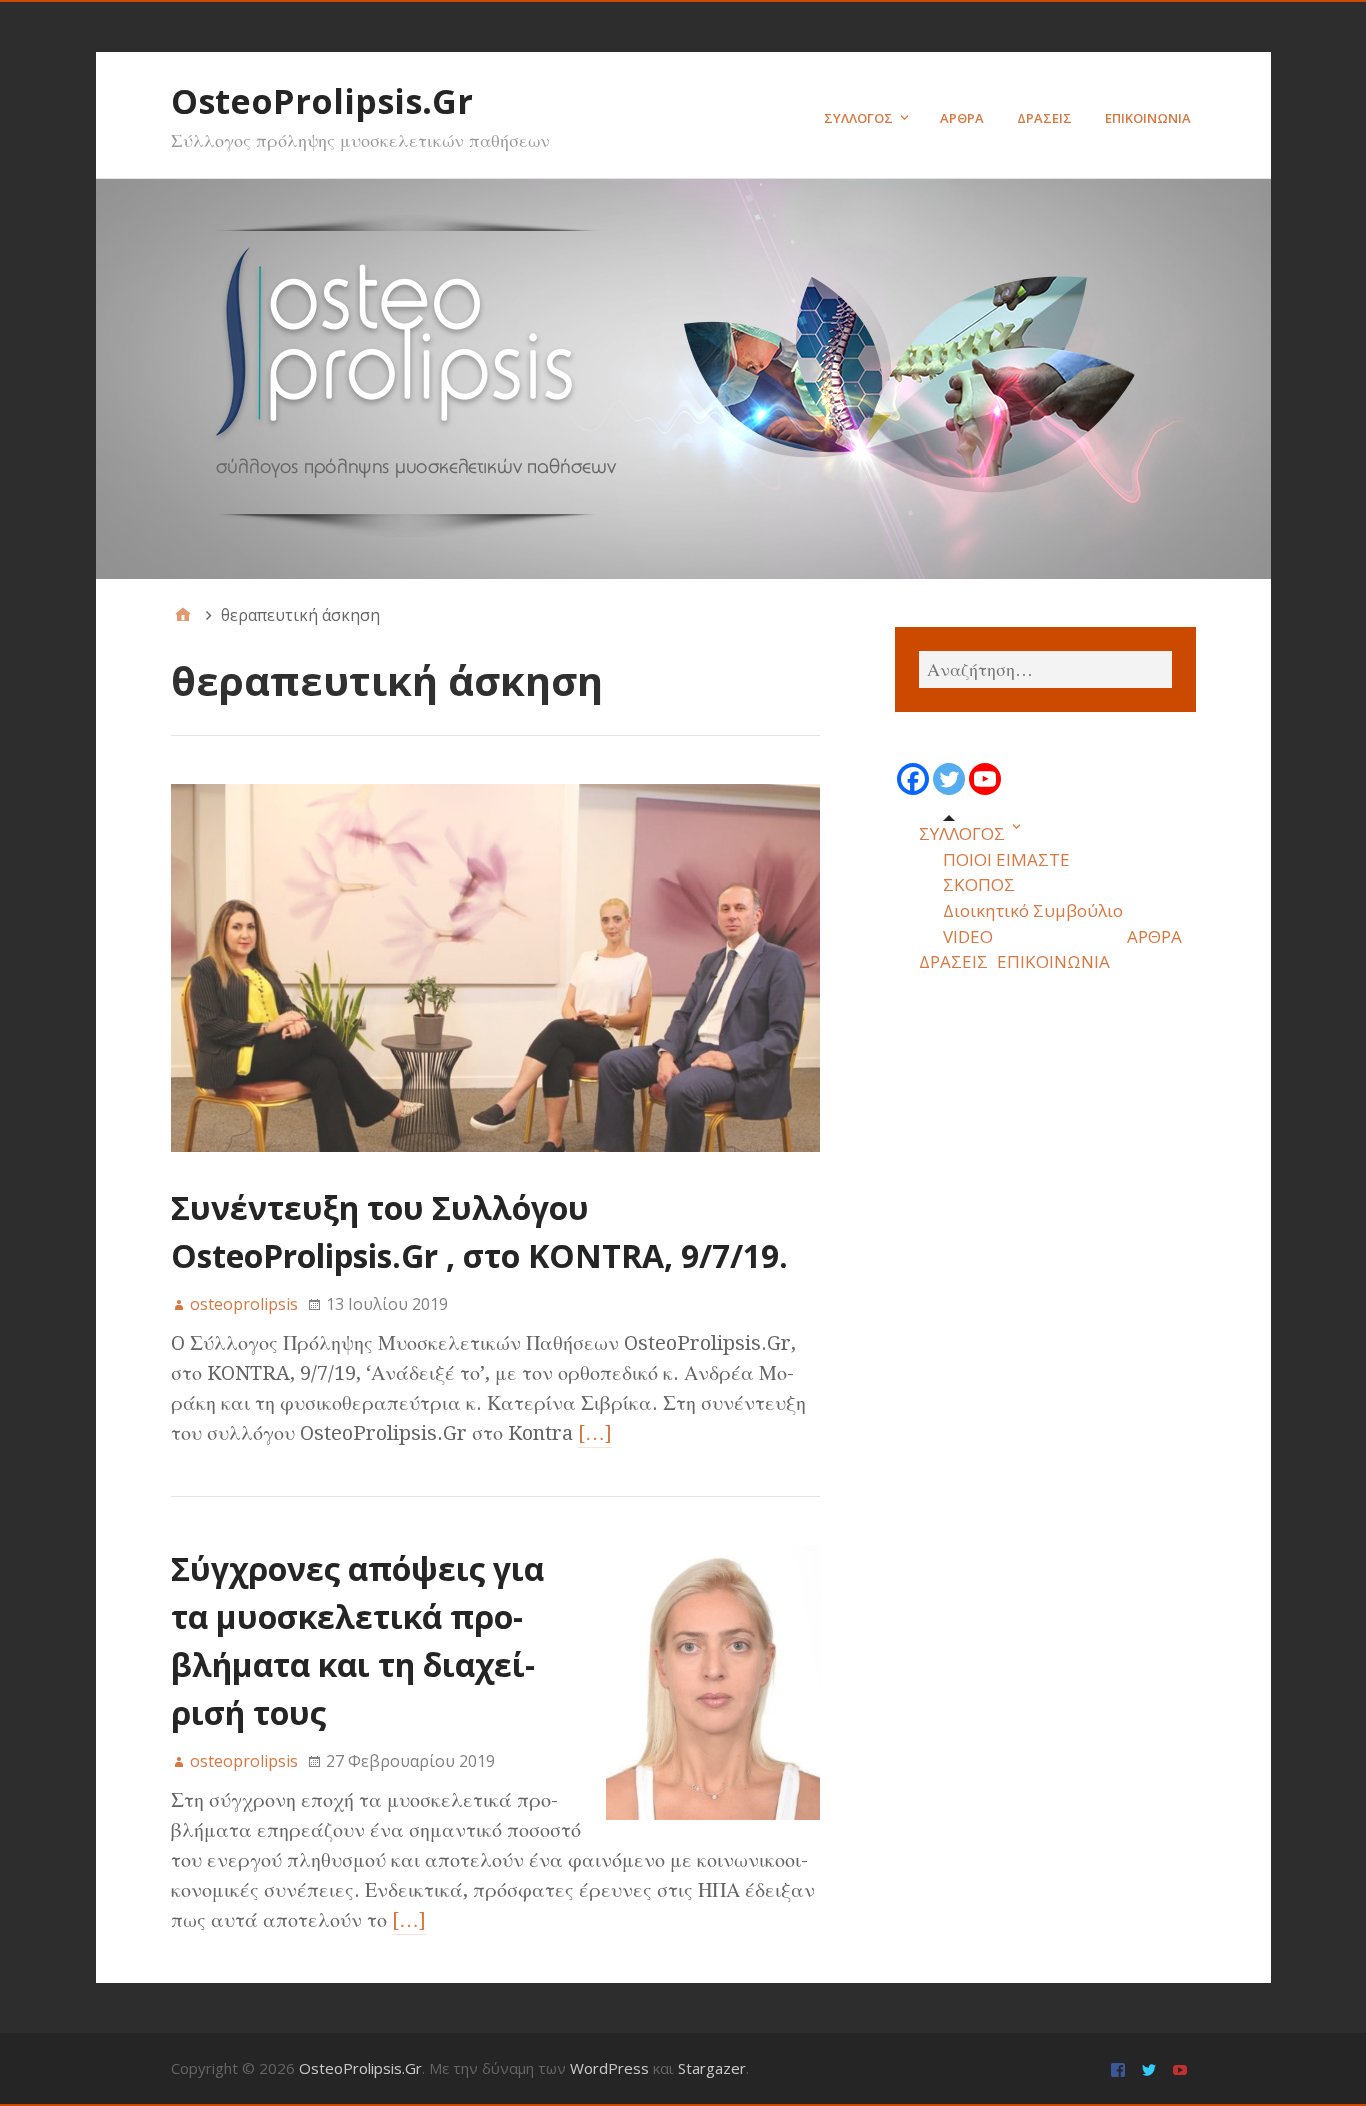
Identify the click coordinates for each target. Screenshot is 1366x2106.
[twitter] (1151, 2068)
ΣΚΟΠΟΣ (979, 884)
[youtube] (1182, 2068)
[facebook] (1120, 2068)
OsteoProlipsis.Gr (322, 101)
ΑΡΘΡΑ (962, 118)
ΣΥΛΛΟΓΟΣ (858, 118)
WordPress (609, 2068)
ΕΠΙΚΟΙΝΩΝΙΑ (1148, 118)
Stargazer (712, 2068)
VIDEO (968, 936)
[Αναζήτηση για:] (1045, 669)
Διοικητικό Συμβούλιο (1033, 910)
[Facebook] (913, 779)
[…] (595, 1433)
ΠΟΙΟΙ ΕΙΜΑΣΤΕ (1006, 859)
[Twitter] (949, 779)
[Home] (183, 615)
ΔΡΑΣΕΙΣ (1044, 118)
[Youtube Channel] (985, 779)
